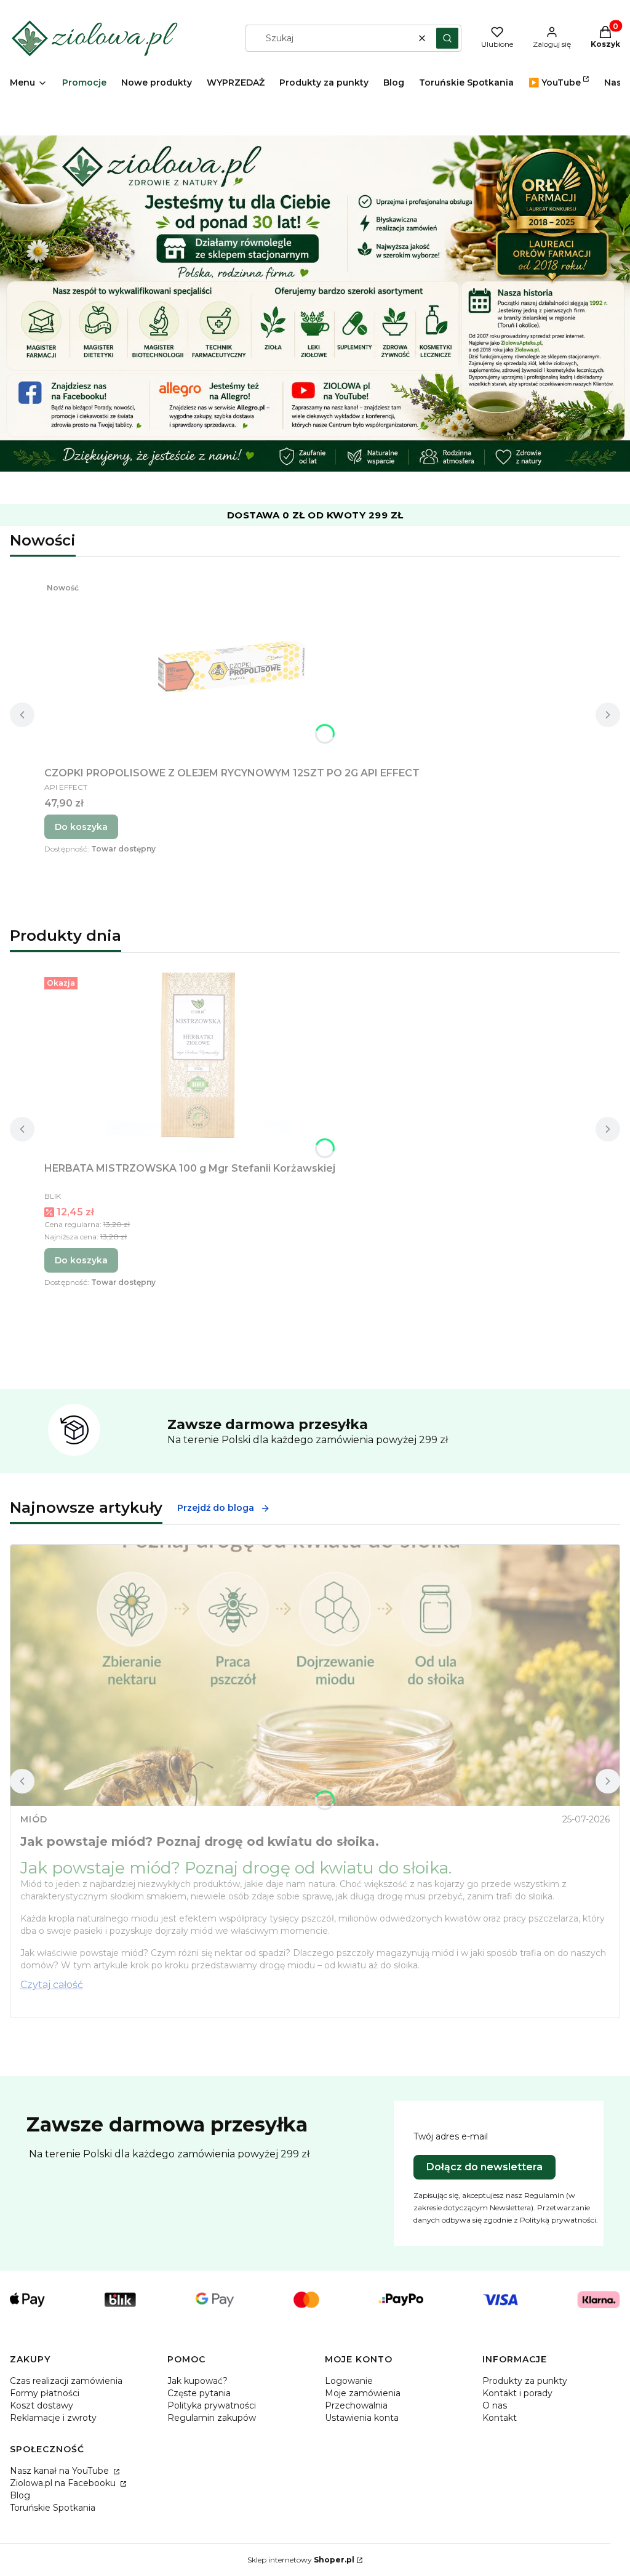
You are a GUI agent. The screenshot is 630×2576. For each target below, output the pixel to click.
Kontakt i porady (517, 2393)
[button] (447, 38)
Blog (20, 2495)
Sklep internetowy (301, 2560)
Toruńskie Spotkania (53, 2508)
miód (34, 1819)
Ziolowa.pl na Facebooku (64, 2483)
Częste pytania (199, 2393)
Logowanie (349, 2381)
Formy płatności (45, 2393)
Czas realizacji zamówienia (66, 2381)
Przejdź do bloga (216, 1508)
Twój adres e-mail (451, 2136)
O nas (495, 2405)
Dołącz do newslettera (484, 2167)
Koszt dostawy (42, 2405)
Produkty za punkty (525, 2381)
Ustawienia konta (362, 2418)
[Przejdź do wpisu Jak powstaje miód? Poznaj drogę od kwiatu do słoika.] (315, 1675)
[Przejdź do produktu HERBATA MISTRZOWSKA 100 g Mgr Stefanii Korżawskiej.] (198, 1065)
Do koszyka (81, 827)
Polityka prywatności (212, 2405)
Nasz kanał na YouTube (61, 2471)
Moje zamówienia (363, 2393)
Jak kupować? (197, 2381)
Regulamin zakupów (212, 2418)
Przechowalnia (356, 2405)
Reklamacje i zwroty (53, 2418)
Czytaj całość (52, 1985)
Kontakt (500, 2418)
